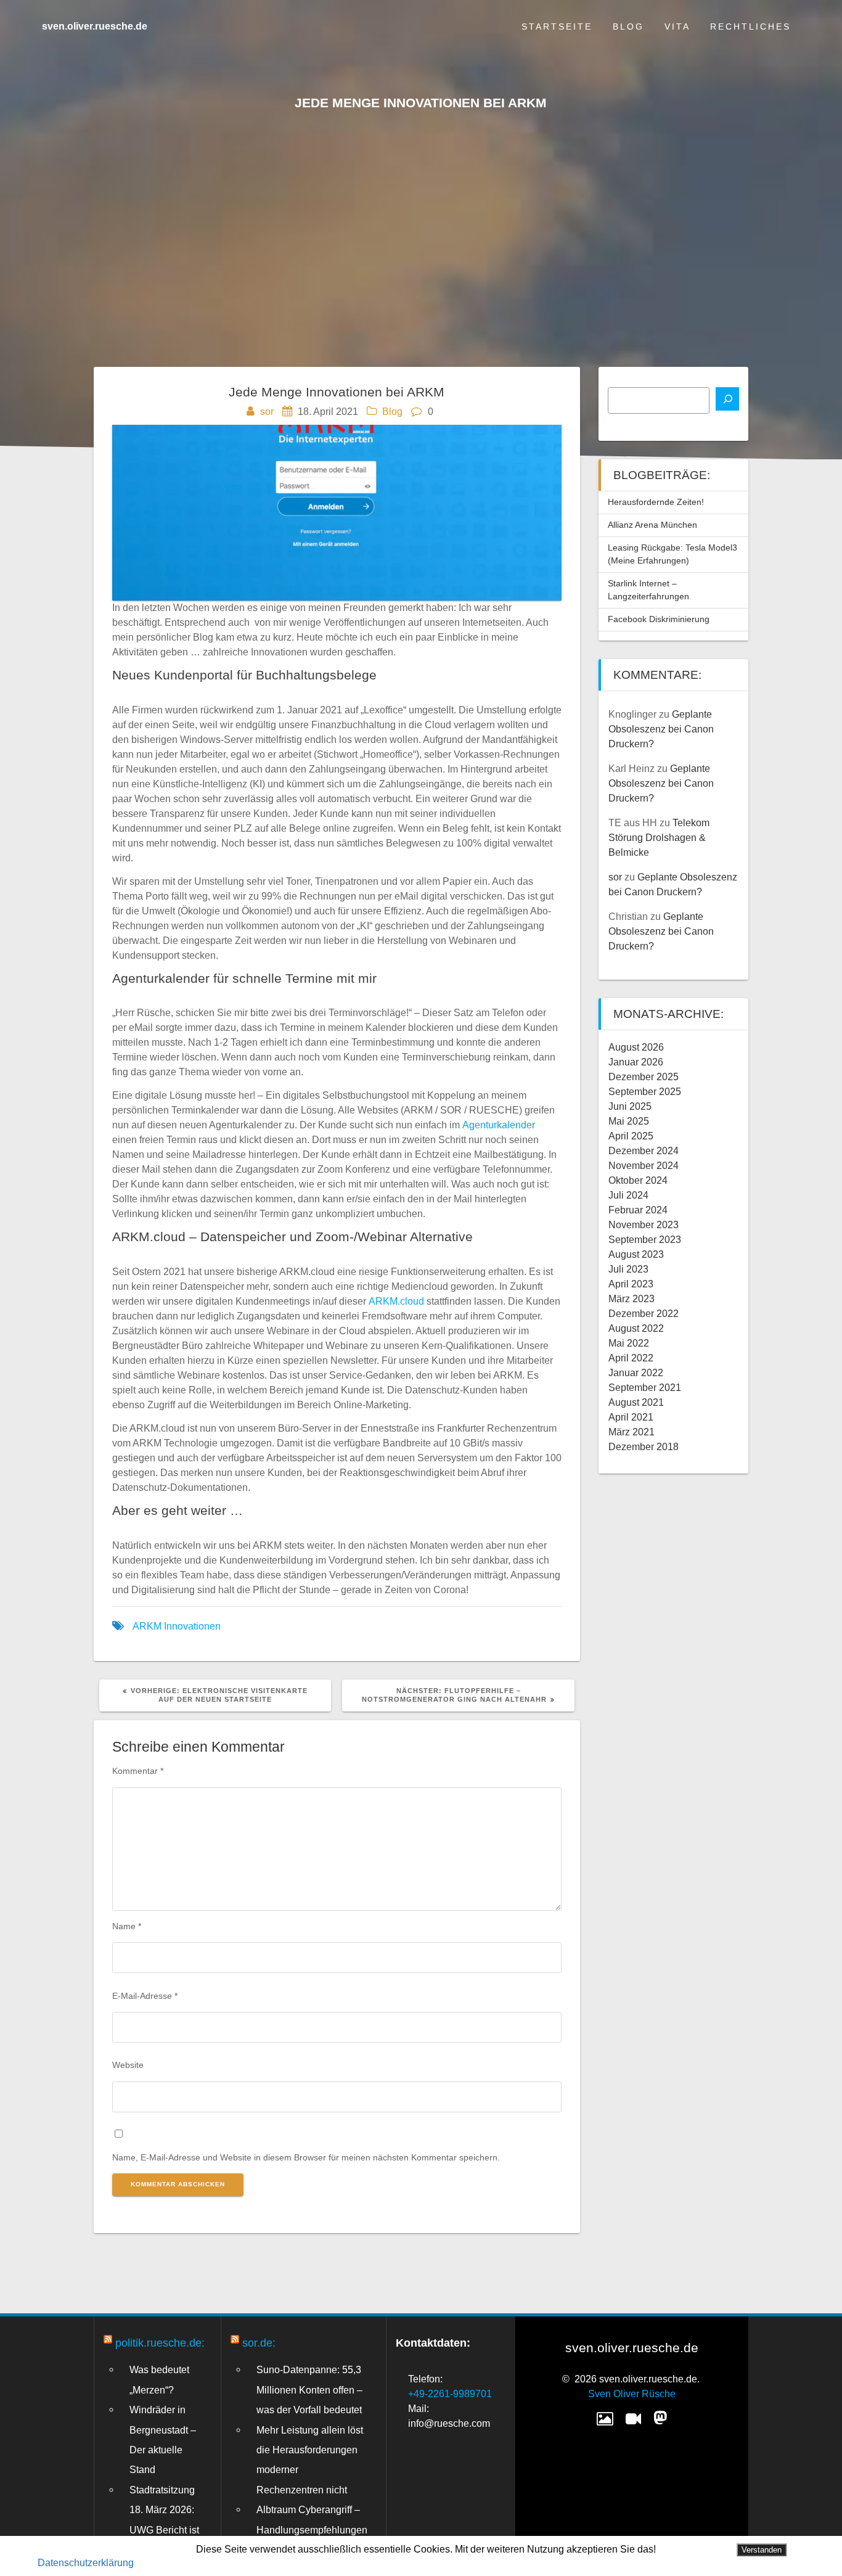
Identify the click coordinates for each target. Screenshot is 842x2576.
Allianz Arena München (652, 525)
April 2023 (631, 1284)
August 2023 (636, 1254)
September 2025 (645, 1092)
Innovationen (192, 1626)
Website (128, 2065)
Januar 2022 (636, 1373)
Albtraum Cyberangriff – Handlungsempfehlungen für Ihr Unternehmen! (312, 2529)
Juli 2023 (628, 1269)
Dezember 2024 (644, 1151)
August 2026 (636, 1047)
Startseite (557, 27)
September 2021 (645, 1388)
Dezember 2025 (644, 1077)
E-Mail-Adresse (145, 1996)
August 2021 (636, 1402)
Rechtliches (750, 27)
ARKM (147, 1626)
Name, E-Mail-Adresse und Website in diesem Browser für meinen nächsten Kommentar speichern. (306, 2157)
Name (127, 1926)
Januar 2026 (636, 1062)
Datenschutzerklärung (86, 2563)
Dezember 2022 (644, 1314)
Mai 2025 (629, 1121)
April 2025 (631, 1136)
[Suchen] (727, 399)
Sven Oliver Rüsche (632, 2394)
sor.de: (259, 2343)
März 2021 (631, 1432)
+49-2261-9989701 (450, 2394)
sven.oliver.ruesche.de (95, 27)
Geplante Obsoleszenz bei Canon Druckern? (661, 729)
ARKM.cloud (396, 1301)
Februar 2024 (638, 1210)
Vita (677, 27)
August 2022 (636, 1328)
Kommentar (138, 1771)
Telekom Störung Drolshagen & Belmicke (659, 838)
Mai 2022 (629, 1343)
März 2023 (631, 1299)
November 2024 (644, 1166)
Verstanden (762, 2550)
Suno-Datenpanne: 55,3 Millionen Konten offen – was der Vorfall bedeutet (309, 2389)
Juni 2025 (630, 1106)
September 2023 (645, 1240)
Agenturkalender (499, 1125)
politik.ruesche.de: (160, 2343)
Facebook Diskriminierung (659, 619)
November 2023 (644, 1225)
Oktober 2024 (638, 1180)
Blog (628, 27)
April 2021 (631, 1417)
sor (267, 412)
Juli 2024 (628, 1195)
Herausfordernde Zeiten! (656, 502)
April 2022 (631, 1358)
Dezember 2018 (644, 1447)
